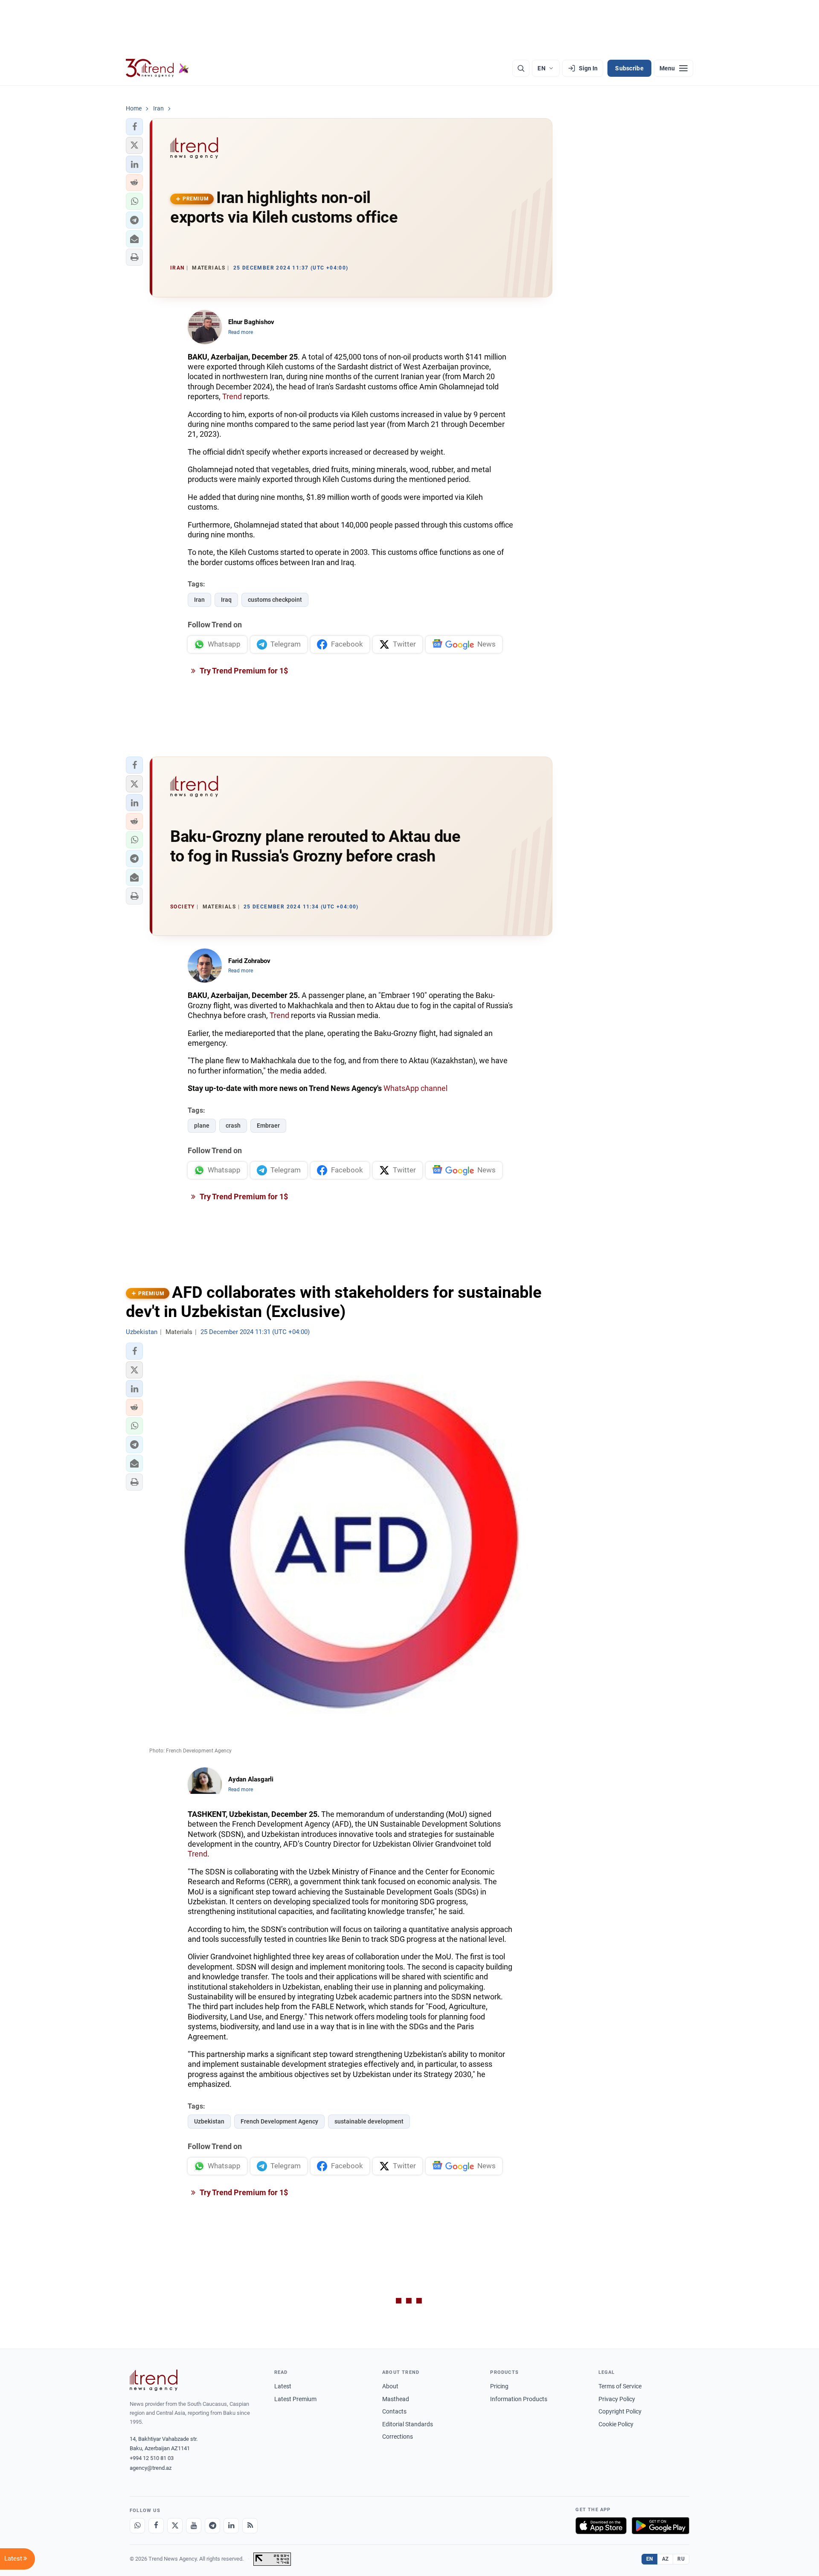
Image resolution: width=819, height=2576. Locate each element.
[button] (134, 127)
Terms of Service (620, 2386)
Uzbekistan (209, 2121)
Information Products (519, 2399)
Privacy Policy (617, 2399)
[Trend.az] (157, 68)
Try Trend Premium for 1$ (243, 671)
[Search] (521, 68)
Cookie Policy (616, 2424)
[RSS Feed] (250, 2526)
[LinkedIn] (231, 2526)
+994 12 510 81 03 (152, 2458)
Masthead (396, 2399)
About (390, 2386)
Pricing (499, 2386)
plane (202, 1126)
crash (233, 1126)
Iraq (226, 600)
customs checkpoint (275, 600)
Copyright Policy (620, 2411)
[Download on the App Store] (601, 2526)
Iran (199, 600)
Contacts (394, 2411)
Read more (241, 332)
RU (681, 2559)
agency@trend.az (151, 2468)
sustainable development (369, 2121)
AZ (665, 2559)
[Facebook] (156, 2526)
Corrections (398, 2437)
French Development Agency (279, 2121)
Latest (283, 2386)
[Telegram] (212, 2526)
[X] (175, 2526)
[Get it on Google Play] (661, 2526)
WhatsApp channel (415, 1088)
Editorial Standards (408, 2424)
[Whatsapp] (137, 2526)
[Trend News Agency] (154, 2380)
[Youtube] (194, 2526)
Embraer (268, 1126)
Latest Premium (295, 2399)
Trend (232, 396)
